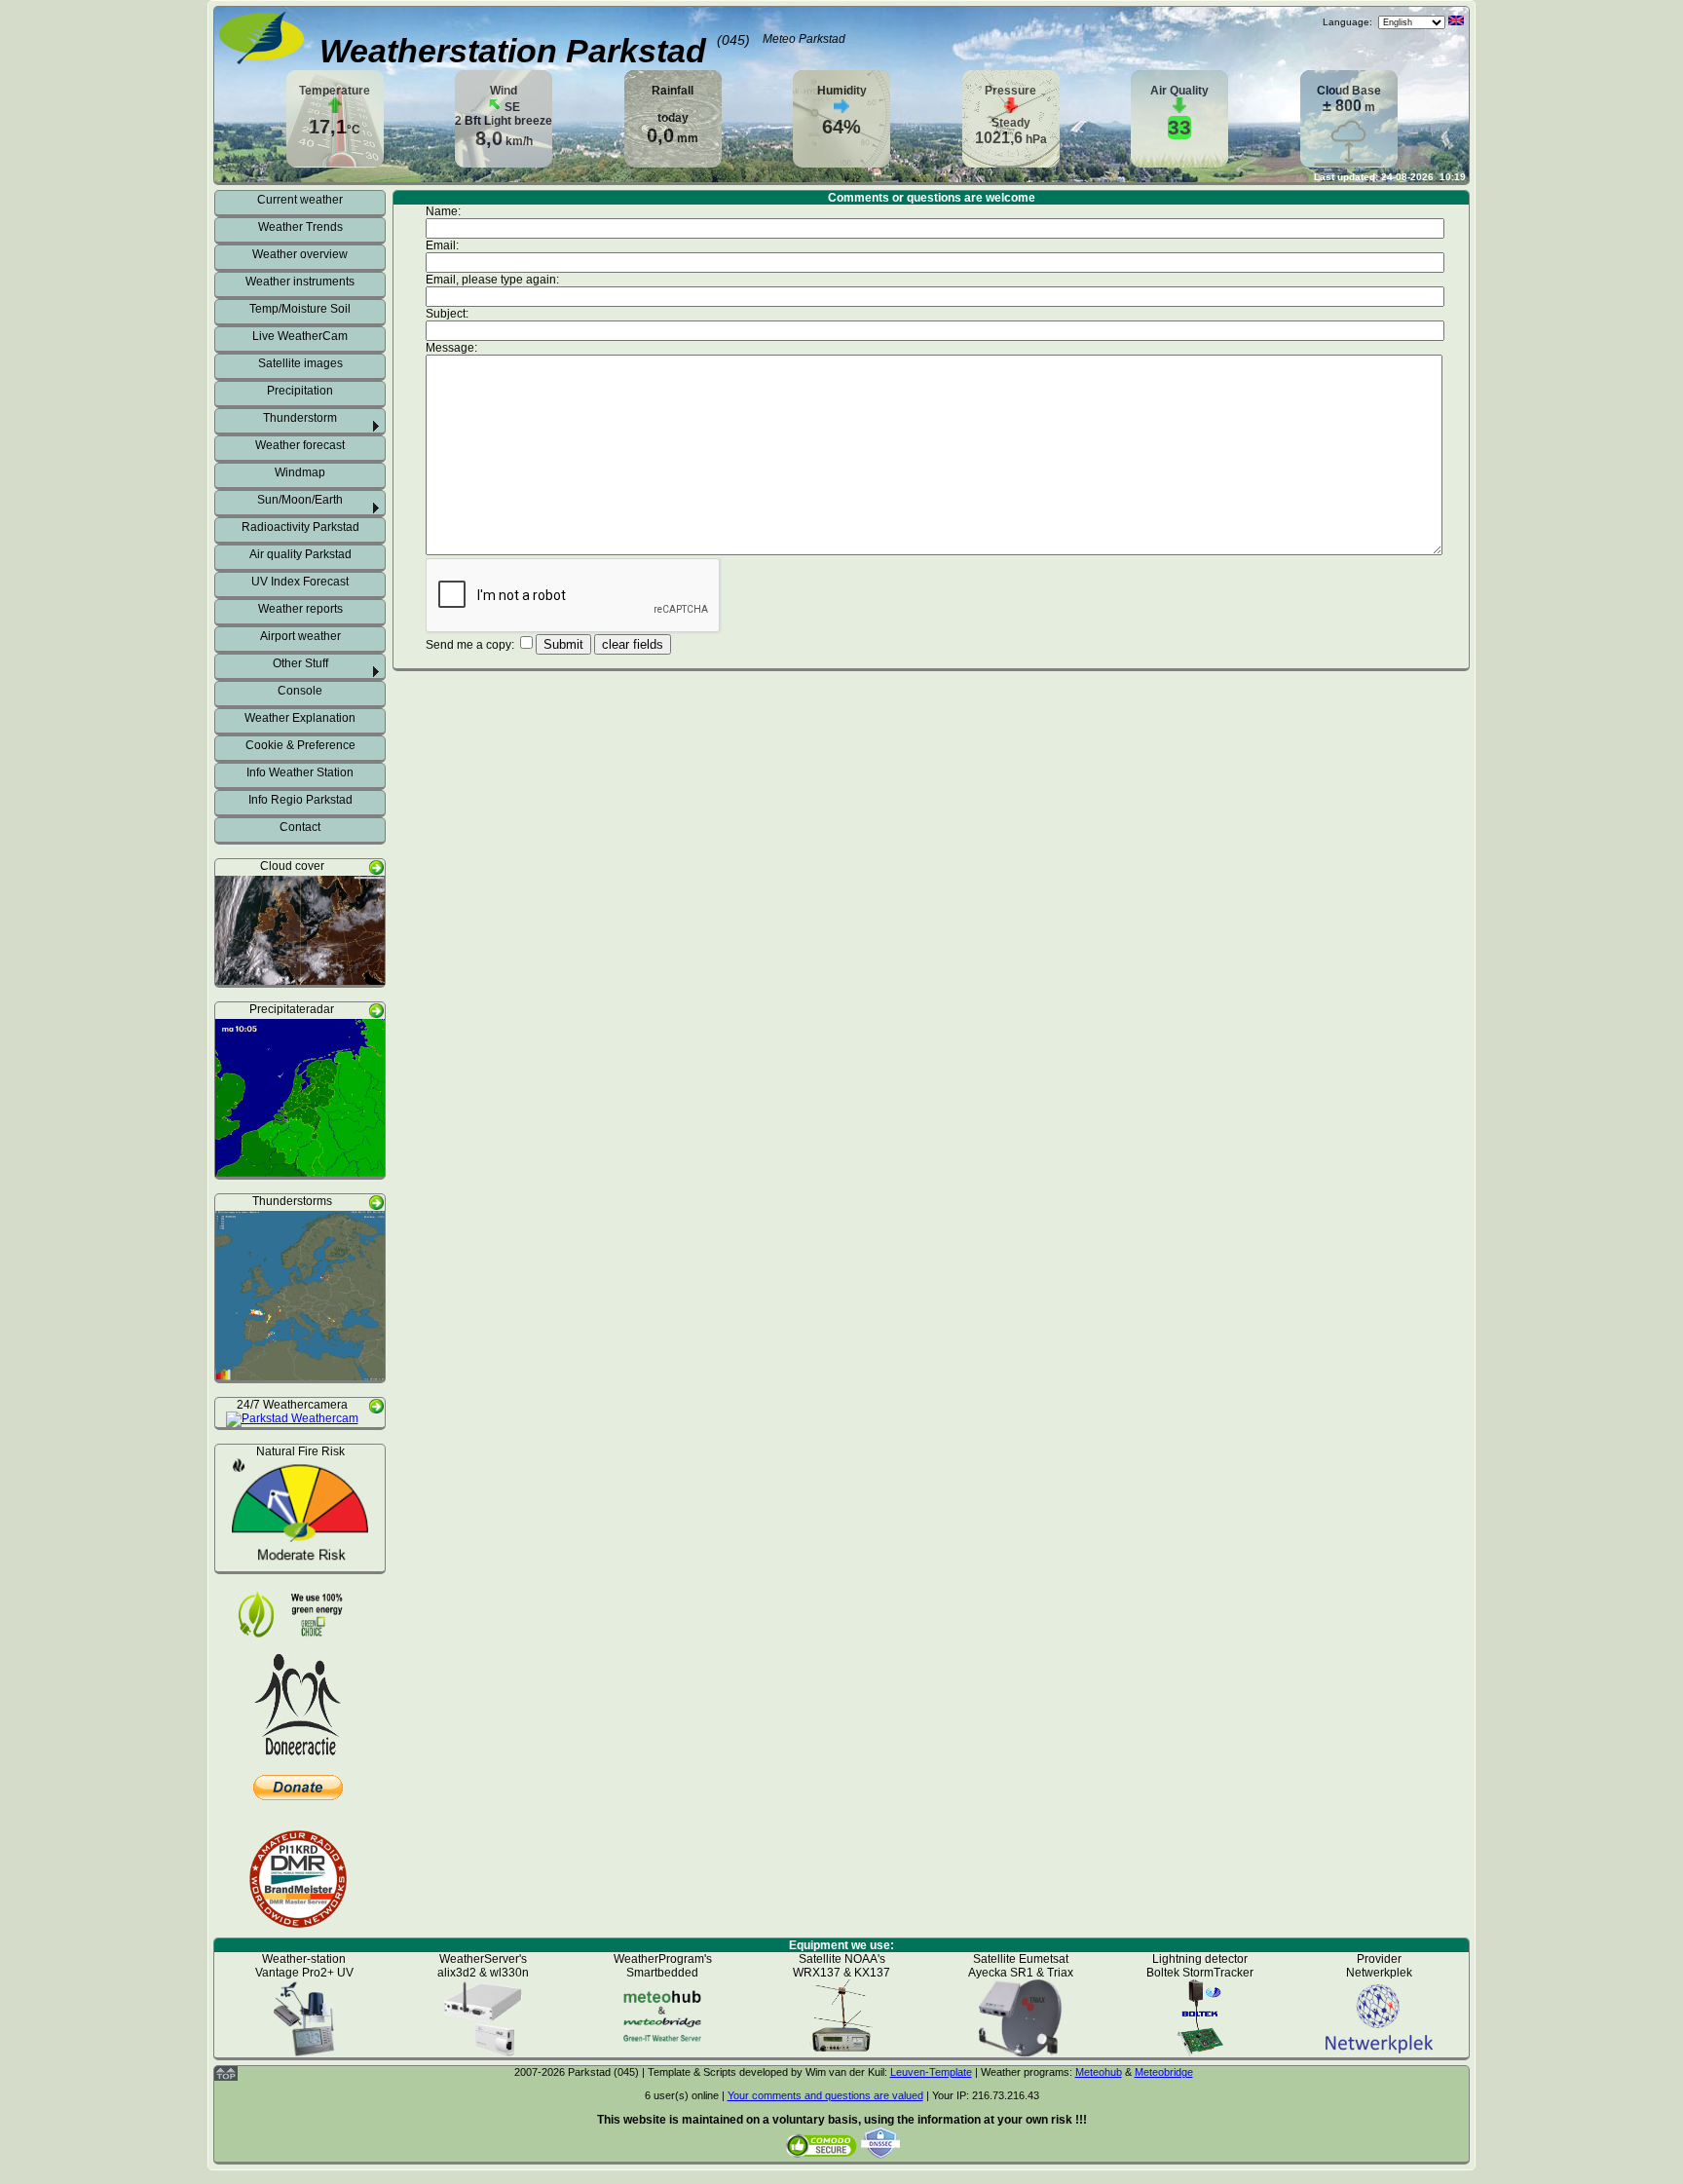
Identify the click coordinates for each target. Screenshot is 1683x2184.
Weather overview (300, 254)
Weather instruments (300, 282)
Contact (300, 827)
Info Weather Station (300, 772)
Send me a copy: (471, 645)
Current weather (300, 200)
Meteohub (1099, 2072)
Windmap (300, 472)
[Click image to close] (300, 978)
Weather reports (300, 609)
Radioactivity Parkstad (300, 527)
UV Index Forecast (300, 582)
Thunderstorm (300, 418)
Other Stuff (300, 663)
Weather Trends (300, 227)
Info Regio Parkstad (300, 800)
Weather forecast (300, 445)
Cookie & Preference (300, 745)
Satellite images (300, 363)
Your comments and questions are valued (825, 2095)
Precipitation (300, 391)
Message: (453, 348)
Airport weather (300, 636)
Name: (445, 211)
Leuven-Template (931, 2072)
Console (300, 691)
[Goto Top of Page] (226, 2077)
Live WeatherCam (300, 336)
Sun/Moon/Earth (300, 500)
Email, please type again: (494, 280)
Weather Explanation (300, 718)
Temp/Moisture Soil (300, 309)
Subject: (449, 314)
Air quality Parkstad (300, 554)
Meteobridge (1164, 2072)
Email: (444, 245)
